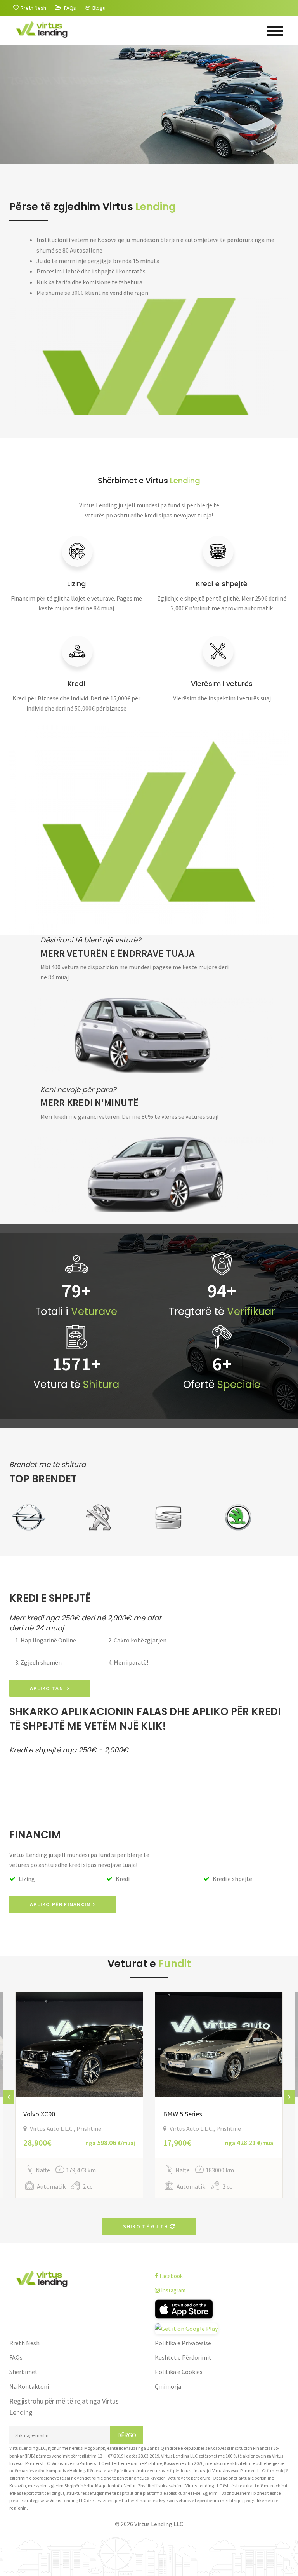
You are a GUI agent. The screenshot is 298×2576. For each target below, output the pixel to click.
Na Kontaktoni (29, 2386)
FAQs (16, 2357)
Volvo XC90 (39, 2114)
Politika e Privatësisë (183, 2343)
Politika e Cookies (179, 2372)
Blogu (99, 8)
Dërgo (127, 2435)
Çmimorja (168, 2386)
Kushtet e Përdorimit (183, 2357)
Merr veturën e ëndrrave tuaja (118, 953)
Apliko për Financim (61, 1904)
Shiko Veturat (51, 138)
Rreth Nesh (24, 2343)
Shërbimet (23, 2372)
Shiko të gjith (147, 2226)
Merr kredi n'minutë (89, 1102)
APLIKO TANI (49, 1688)
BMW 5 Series (183, 2114)
